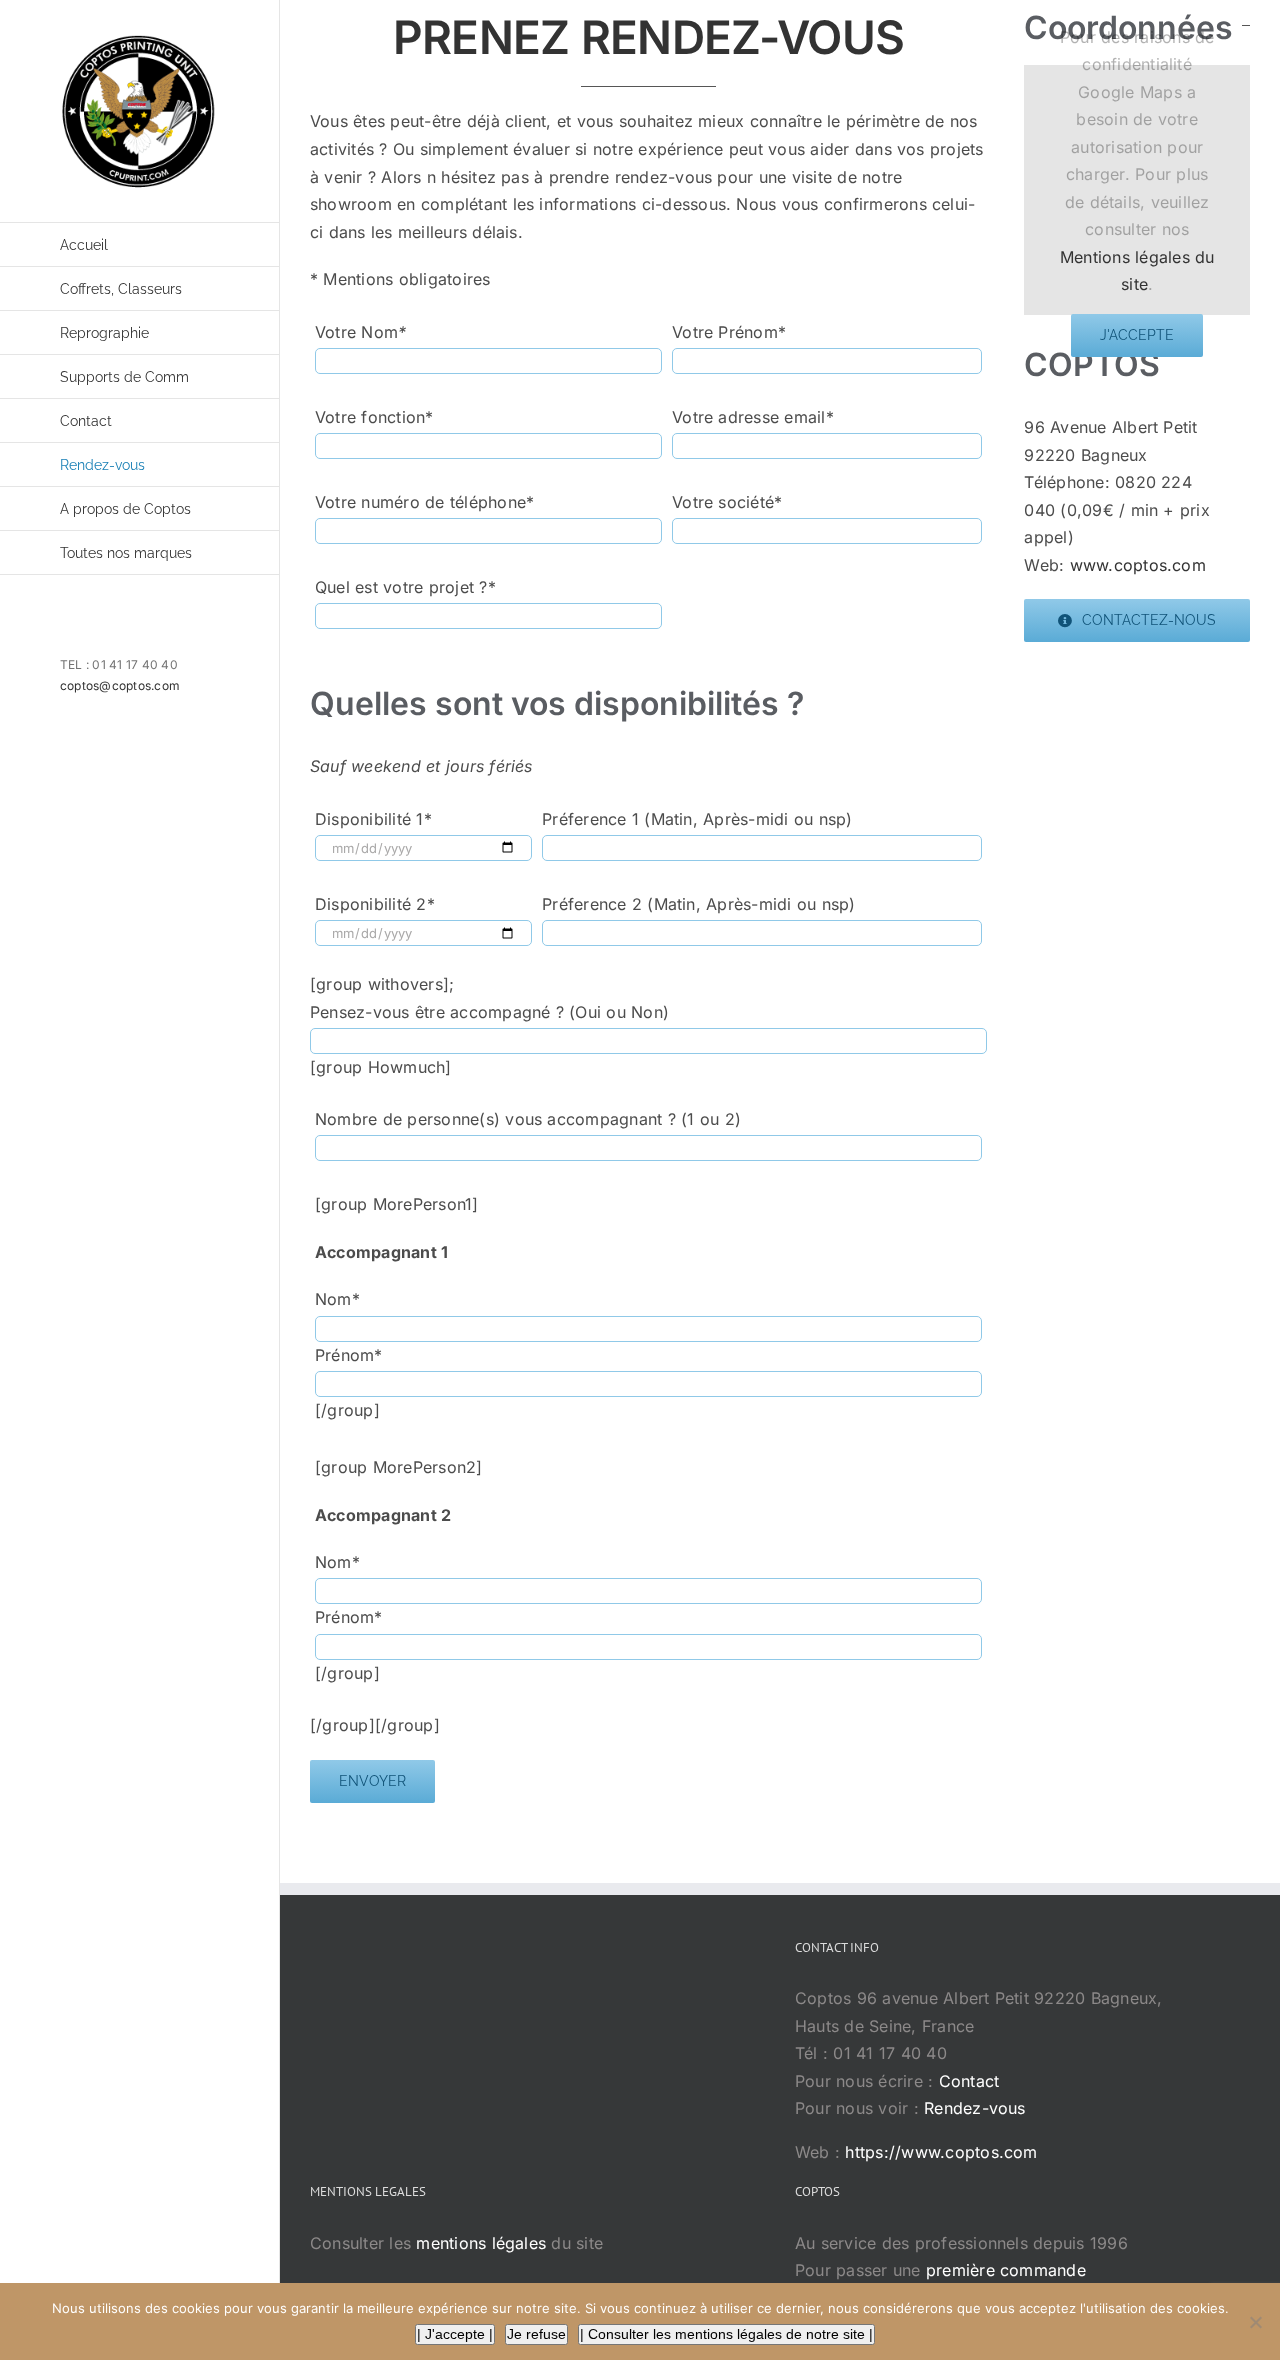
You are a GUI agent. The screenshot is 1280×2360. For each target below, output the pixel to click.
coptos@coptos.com (120, 685)
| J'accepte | (455, 2334)
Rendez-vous (975, 2108)
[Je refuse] (1255, 2322)
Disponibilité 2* (375, 904)
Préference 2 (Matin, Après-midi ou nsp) (698, 904)
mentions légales (481, 2243)
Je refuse (536, 2334)
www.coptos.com (1138, 565)
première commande (1006, 2270)
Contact (969, 2081)
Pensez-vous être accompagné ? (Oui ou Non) (489, 1012)
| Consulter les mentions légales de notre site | (726, 2334)
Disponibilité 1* (373, 819)
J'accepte (1137, 335)
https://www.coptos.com (941, 2152)
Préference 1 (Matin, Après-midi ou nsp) (697, 819)
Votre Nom (360, 332)
